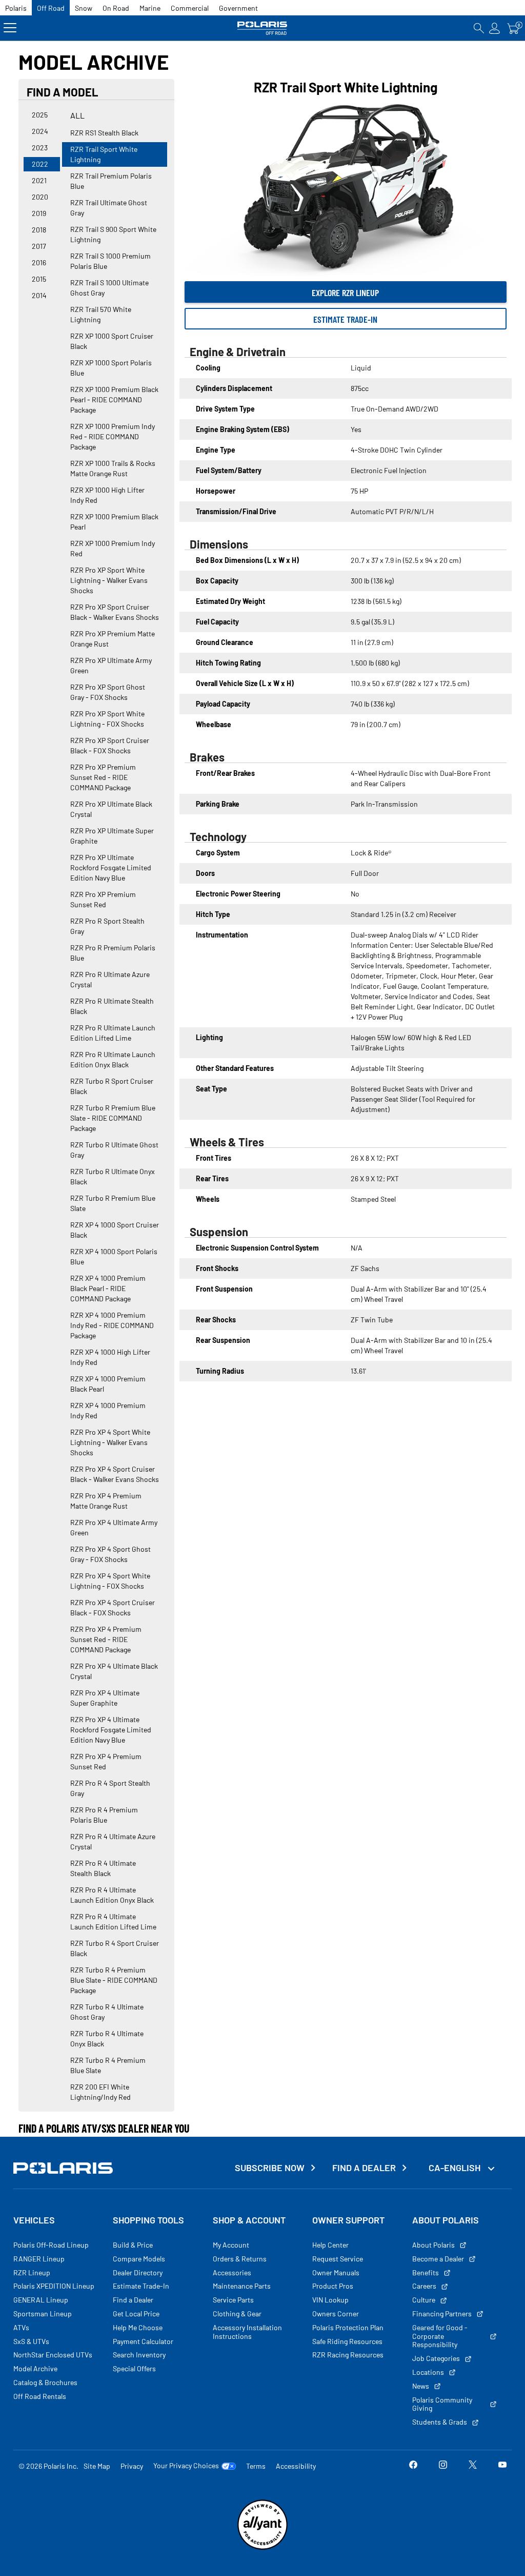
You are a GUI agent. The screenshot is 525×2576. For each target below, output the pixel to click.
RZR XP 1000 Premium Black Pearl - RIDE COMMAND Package (114, 399)
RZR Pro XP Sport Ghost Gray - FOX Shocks (108, 692)
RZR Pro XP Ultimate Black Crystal (111, 809)
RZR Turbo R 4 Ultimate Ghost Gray (107, 2012)
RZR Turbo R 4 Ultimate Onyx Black (107, 2038)
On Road (116, 8)
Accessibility (296, 2466)
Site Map (97, 2466)
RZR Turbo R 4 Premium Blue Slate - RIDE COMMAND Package (114, 1980)
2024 (40, 131)
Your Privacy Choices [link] (186, 2466)
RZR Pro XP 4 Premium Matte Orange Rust (106, 1501)
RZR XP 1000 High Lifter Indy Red (107, 495)
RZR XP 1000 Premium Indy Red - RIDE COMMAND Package (113, 436)
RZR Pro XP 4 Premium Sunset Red (106, 1761)
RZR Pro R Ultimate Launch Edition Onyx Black (113, 1059)
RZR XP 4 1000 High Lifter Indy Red (110, 1357)
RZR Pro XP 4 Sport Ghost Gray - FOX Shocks (110, 1554)
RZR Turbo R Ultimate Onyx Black (113, 1176)
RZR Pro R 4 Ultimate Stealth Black (103, 1868)
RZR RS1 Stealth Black (104, 133)
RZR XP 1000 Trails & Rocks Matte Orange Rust (113, 468)
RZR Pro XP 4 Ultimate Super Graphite (105, 1698)
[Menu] (10, 28)
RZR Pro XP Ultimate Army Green (111, 665)
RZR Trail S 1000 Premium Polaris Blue (110, 261)
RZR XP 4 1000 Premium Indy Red (108, 1410)
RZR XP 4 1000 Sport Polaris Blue (114, 1256)
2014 (39, 295)
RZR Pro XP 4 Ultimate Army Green (114, 1527)
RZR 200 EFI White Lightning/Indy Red (100, 2092)
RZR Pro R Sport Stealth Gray (107, 926)
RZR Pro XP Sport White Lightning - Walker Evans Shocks (109, 580)
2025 (40, 115)
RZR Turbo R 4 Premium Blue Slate (108, 2065)
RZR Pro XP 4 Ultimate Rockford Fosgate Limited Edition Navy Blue (111, 1730)
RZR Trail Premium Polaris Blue (111, 181)
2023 (40, 148)
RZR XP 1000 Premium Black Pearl (114, 522)
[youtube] (502, 2466)
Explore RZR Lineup (345, 292)
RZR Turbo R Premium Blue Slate (113, 1203)
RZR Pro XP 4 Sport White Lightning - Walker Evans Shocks (110, 1442)
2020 (40, 197)
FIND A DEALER (364, 2168)
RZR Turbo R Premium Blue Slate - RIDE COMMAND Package (113, 1118)
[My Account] (495, 28)
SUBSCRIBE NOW (270, 2168)
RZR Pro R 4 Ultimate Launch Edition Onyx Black (112, 1895)
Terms (256, 2466)
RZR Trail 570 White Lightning (101, 314)
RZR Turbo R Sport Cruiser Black (112, 1086)
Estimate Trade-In (345, 319)
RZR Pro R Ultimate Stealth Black (112, 1006)
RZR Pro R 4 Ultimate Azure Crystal (113, 1841)
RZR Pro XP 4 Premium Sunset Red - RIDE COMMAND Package (106, 1639)
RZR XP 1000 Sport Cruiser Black (112, 341)
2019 (39, 213)
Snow (84, 8)
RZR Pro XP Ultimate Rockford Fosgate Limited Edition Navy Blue (111, 867)
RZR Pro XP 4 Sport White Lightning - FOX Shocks (110, 1581)
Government (238, 8)
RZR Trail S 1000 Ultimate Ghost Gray (109, 288)
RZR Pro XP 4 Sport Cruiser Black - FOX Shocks (113, 1607)
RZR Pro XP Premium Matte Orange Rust (113, 639)
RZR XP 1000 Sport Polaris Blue (111, 368)
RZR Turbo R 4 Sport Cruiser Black (115, 1948)
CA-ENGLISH (456, 2168)
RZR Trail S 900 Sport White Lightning (113, 234)
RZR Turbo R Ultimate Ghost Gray (114, 1150)
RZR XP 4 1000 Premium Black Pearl (108, 1384)
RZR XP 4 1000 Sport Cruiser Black (115, 1230)
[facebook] (413, 2466)
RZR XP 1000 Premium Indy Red (113, 548)
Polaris (16, 8)
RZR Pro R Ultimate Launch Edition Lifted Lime (113, 1033)
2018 (39, 230)
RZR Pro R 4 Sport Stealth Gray (110, 1788)
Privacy (132, 2466)
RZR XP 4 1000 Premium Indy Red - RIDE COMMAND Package (112, 1325)
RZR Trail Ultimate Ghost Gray (109, 208)
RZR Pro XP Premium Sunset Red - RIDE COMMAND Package (103, 777)
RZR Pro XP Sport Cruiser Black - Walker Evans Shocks (115, 612)
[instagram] (443, 2466)
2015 (39, 279)
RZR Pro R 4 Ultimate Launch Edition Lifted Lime (113, 1921)
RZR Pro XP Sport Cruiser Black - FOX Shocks (110, 745)
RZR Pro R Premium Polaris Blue (113, 953)
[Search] (479, 28)
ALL (77, 115)
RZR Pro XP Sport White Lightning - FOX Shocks (107, 719)
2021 (39, 180)
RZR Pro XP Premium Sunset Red (103, 899)
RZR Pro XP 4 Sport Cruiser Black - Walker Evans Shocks (115, 1474)
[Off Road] (262, 28)
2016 (39, 262)
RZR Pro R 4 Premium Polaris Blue (104, 1815)
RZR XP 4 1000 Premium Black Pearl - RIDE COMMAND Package (108, 1288)
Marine (150, 8)
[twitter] (473, 2466)
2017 (39, 246)
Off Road (51, 8)
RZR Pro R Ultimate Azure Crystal (110, 979)
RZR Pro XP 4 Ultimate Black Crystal (114, 1671)
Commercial (190, 8)
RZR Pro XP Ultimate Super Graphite (112, 836)
